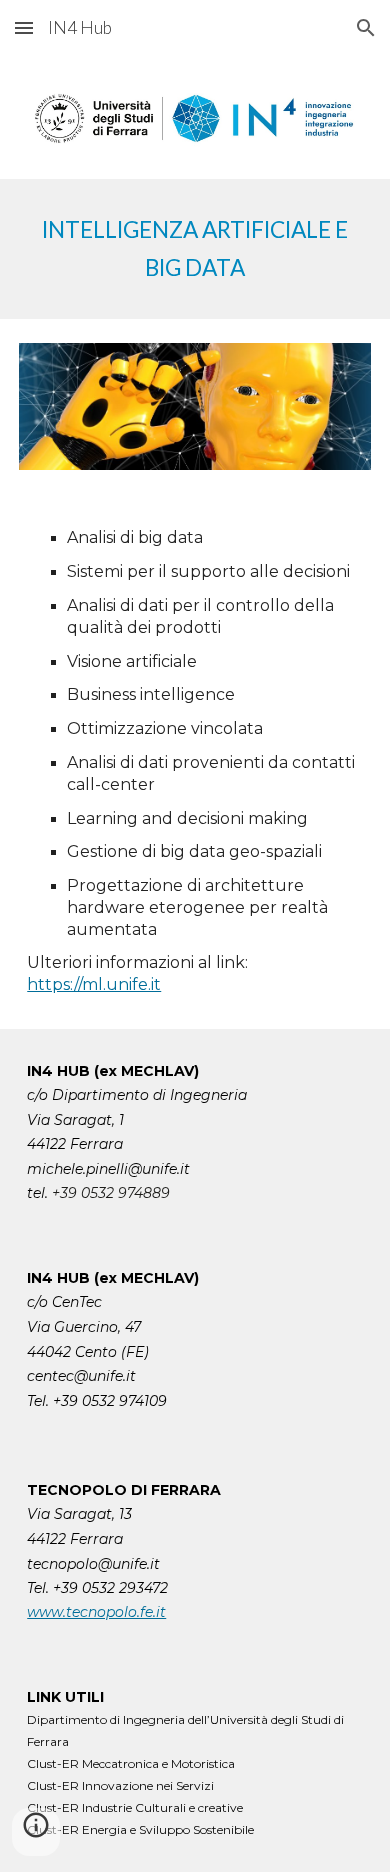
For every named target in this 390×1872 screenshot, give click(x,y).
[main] (195, 249)
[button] (24, 27)
